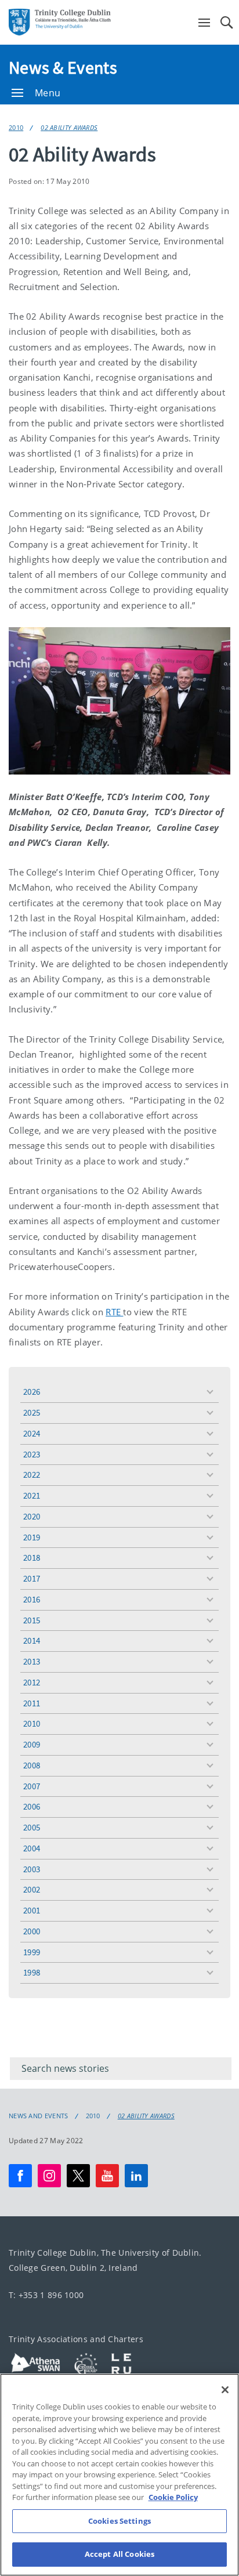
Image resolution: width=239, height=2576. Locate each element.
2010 (16, 127)
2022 (32, 1475)
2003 (32, 1869)
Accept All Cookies (119, 2554)
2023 (32, 1454)
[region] (119, 2475)
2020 (32, 1516)
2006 (32, 1806)
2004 (32, 1848)
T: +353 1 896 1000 (46, 2295)
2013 (32, 1661)
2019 (32, 1537)
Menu (48, 93)
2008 (32, 1765)
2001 (32, 1910)
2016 (32, 1599)
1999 (32, 1952)
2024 (32, 1433)
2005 (32, 1827)
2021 (32, 1495)
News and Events (39, 2116)
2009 (32, 1744)
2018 (32, 1557)
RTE (114, 1312)
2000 (32, 1931)
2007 (32, 1786)
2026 (32, 1392)
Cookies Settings (119, 2521)
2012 (32, 1682)
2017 (32, 1578)
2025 (32, 1412)
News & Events (63, 67)
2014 (32, 1640)
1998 (32, 1972)
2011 (32, 1703)
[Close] (225, 2390)
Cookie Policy (173, 2497)
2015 (32, 1620)
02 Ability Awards (69, 127)
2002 (32, 1889)
